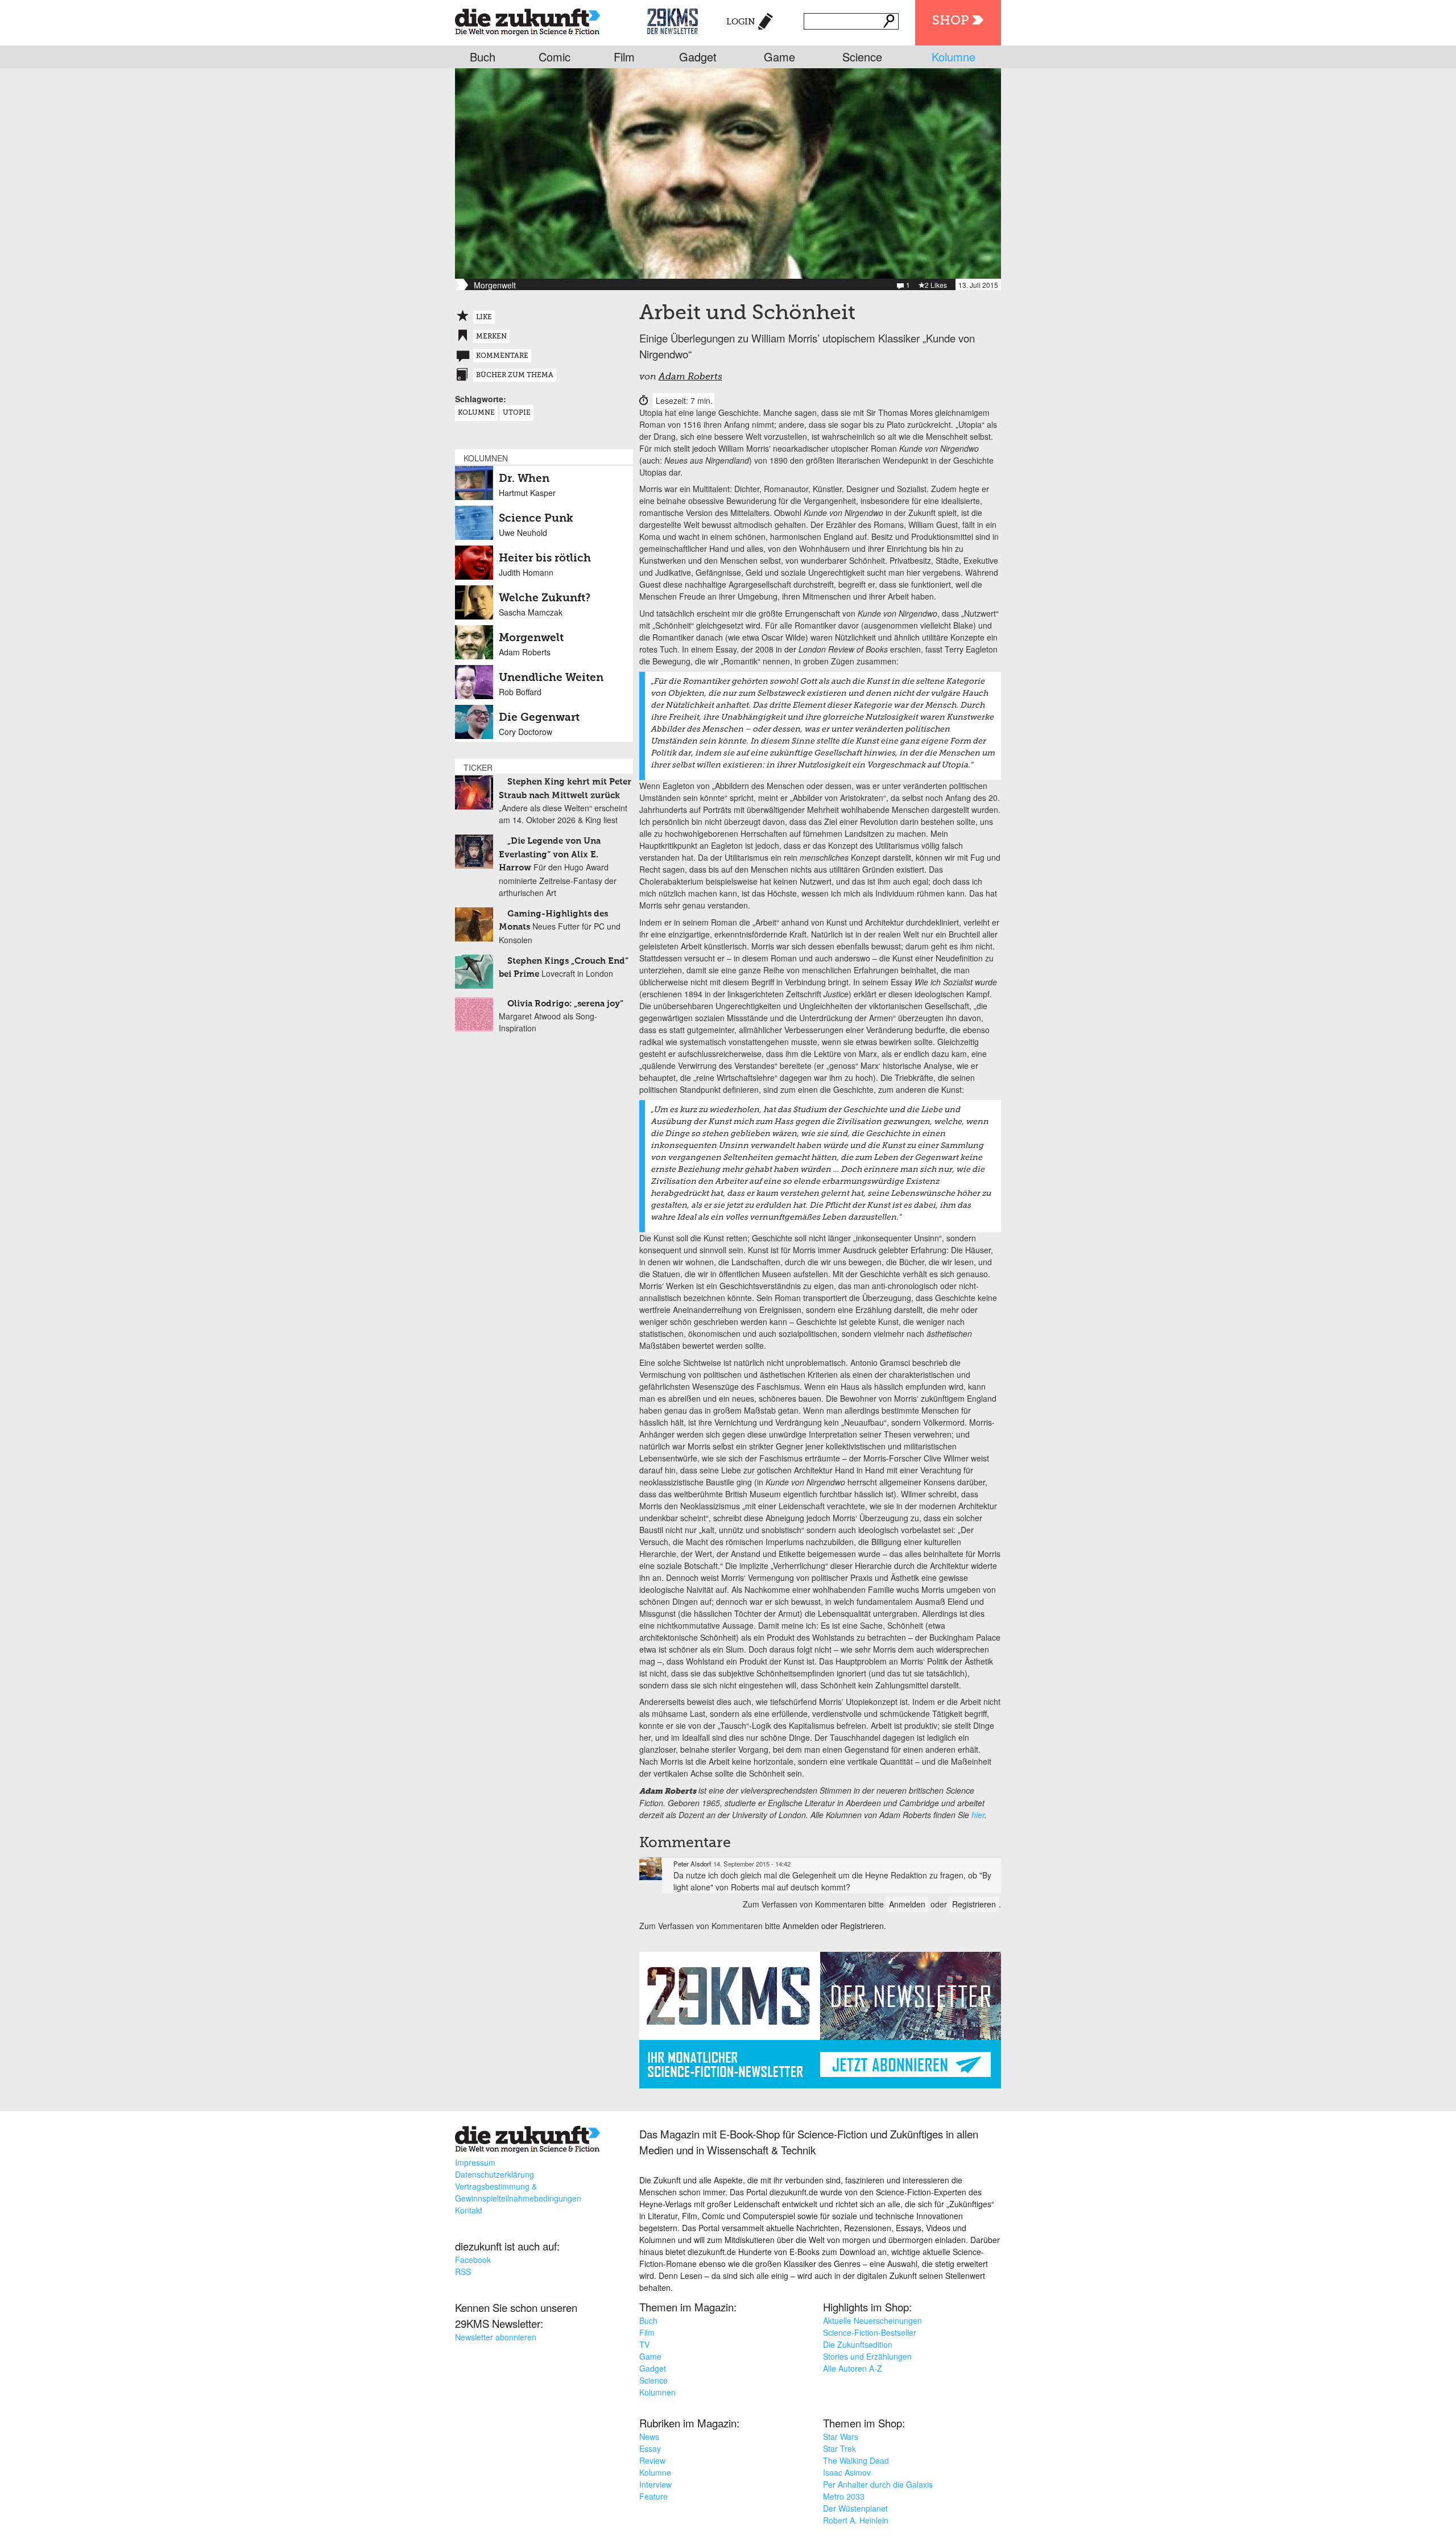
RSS (463, 2272)
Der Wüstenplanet (855, 2508)
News (649, 2437)
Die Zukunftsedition (858, 2344)
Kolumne (954, 57)
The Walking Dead (856, 2460)
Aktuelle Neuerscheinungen (872, 2320)
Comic (555, 57)
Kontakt (469, 2210)
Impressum (475, 2162)
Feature (653, 2496)
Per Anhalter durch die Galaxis (878, 2484)
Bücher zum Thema (515, 375)
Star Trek (839, 2448)
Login (741, 22)
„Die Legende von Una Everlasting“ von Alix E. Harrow (550, 854)
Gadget (698, 57)
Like (484, 317)
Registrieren (974, 1904)
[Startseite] (528, 20)
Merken (491, 337)
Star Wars (841, 2437)
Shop (950, 21)
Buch (483, 57)
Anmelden (907, 1904)
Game (779, 57)
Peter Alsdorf (692, 1864)
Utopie (517, 413)
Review (652, 2460)
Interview (655, 2484)
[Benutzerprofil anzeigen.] (651, 1869)
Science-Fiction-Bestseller (870, 2332)
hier (978, 1815)
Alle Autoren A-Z (853, 2368)
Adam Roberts (690, 377)
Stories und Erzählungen (867, 2356)
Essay (650, 2448)
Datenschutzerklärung (495, 2174)
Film (624, 57)
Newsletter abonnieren (496, 2337)
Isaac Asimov (847, 2472)
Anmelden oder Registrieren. (834, 1926)
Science (862, 57)
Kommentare (502, 356)
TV (644, 2344)
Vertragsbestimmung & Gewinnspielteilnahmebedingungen (518, 2192)
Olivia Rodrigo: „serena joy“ (565, 1004)
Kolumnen (657, 2392)
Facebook (473, 2260)
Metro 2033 (844, 2496)
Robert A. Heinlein (856, 2520)
